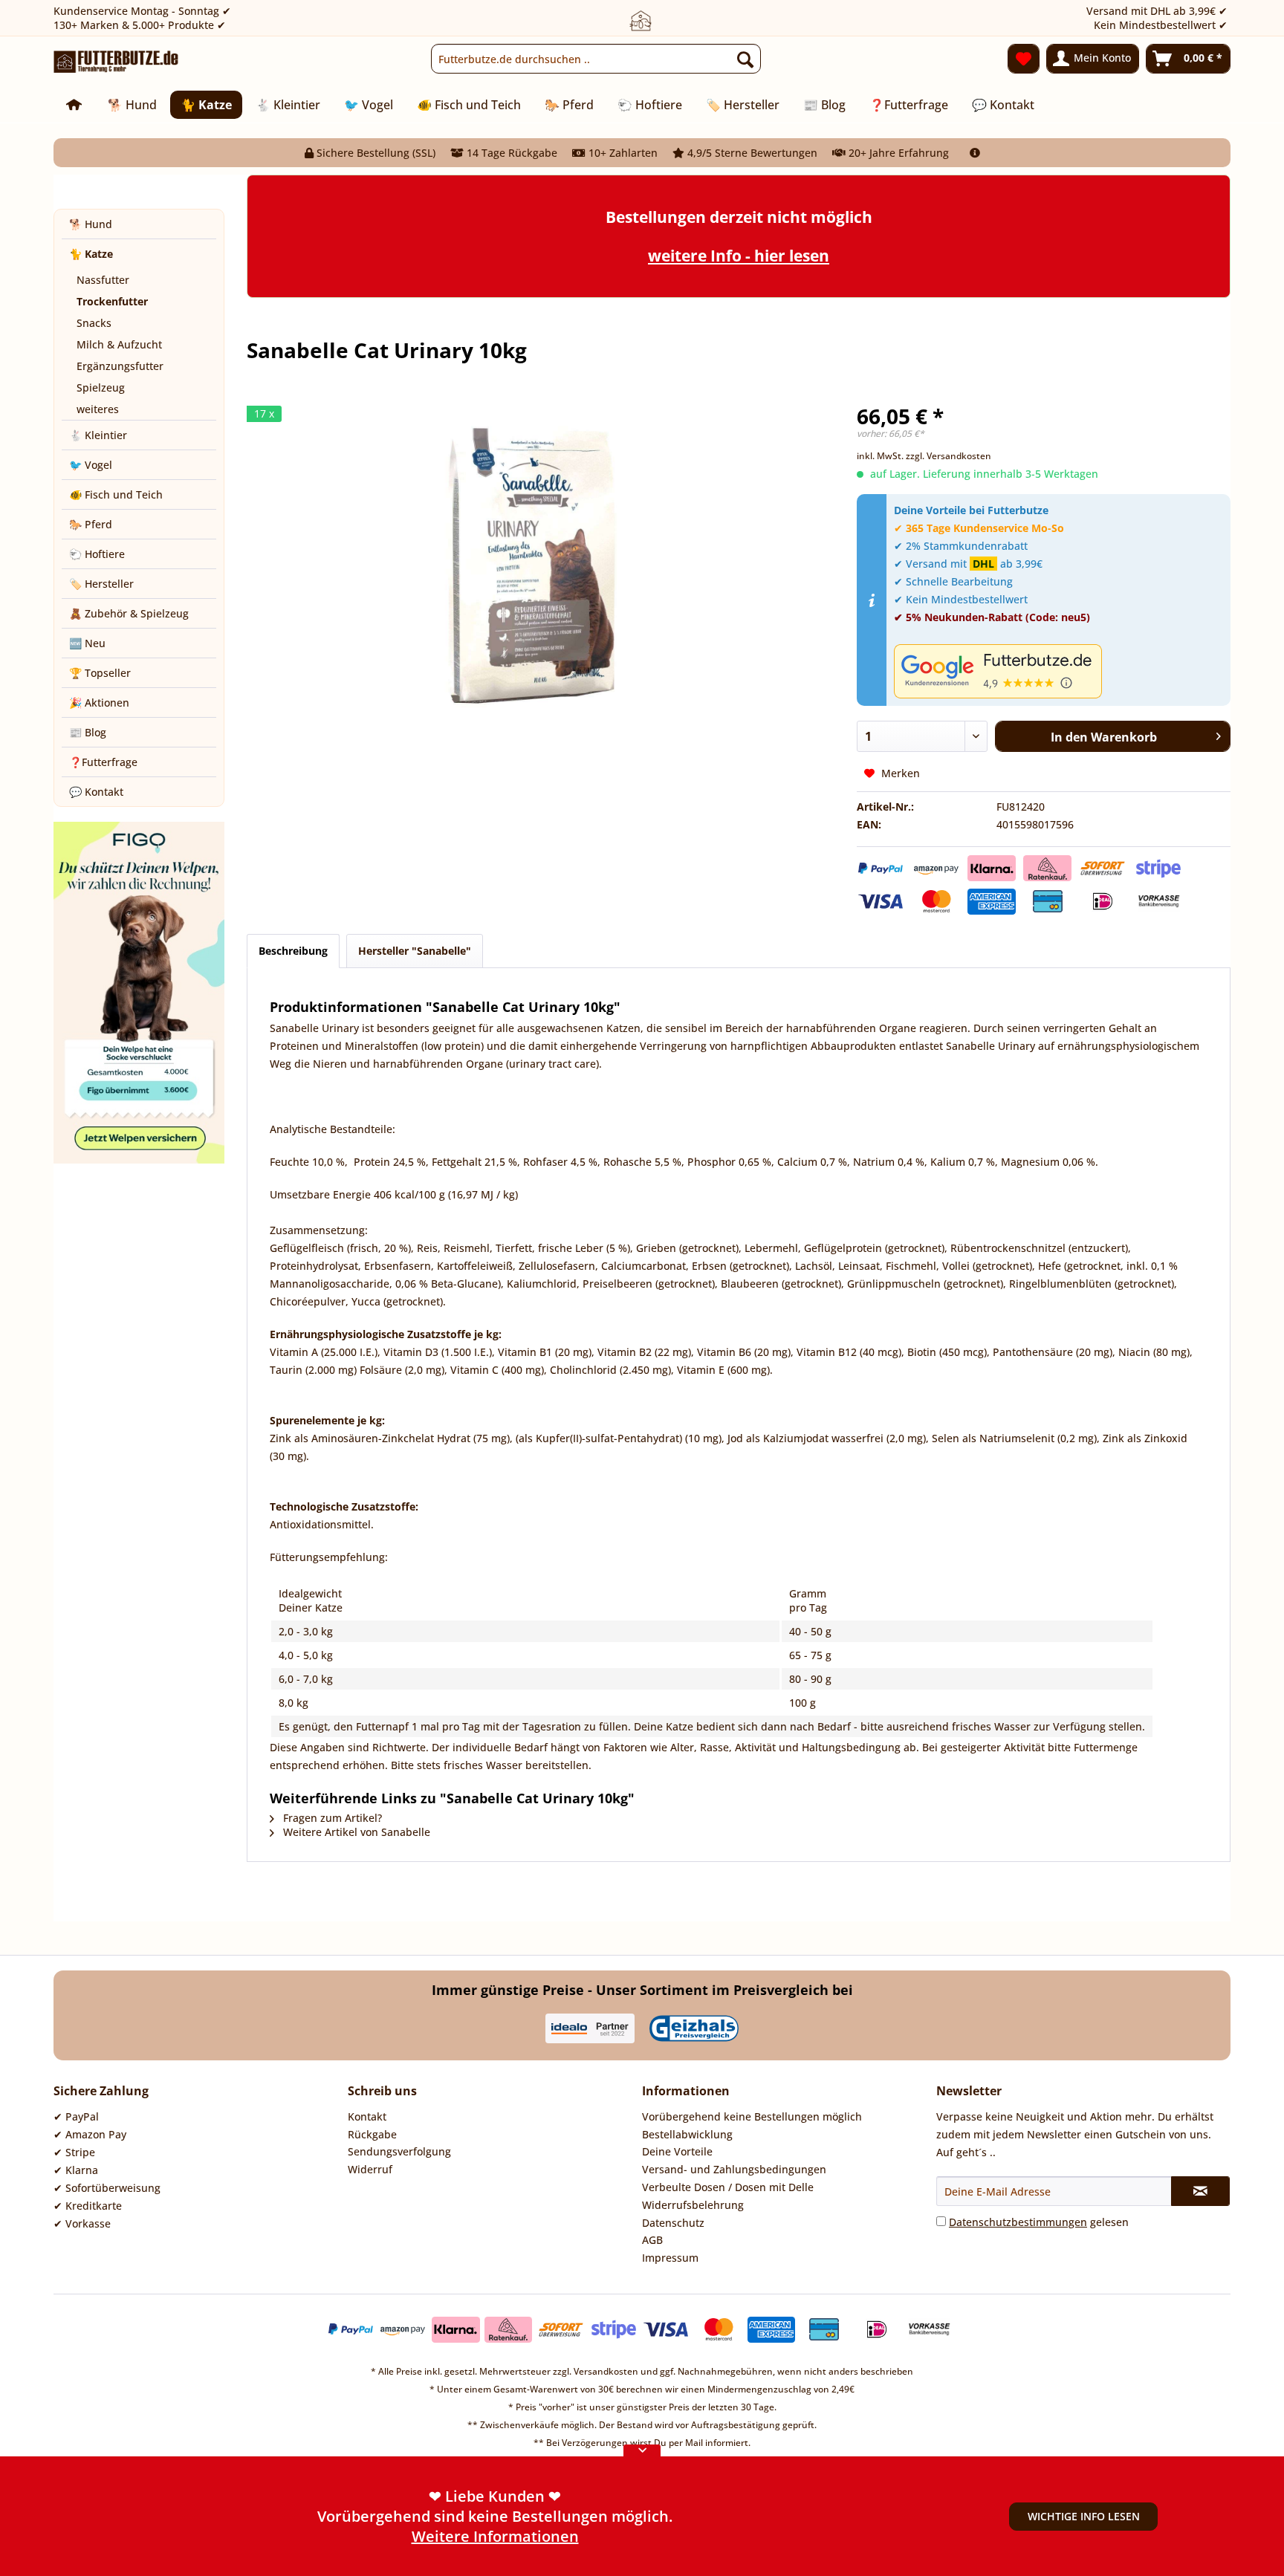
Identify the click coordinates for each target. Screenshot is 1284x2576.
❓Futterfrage (103, 762)
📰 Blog (88, 732)
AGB (652, 2240)
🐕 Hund (91, 224)
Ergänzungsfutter (120, 366)
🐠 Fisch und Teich (116, 494)
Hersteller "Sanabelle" (415, 951)
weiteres (98, 409)
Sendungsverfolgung (399, 2151)
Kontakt (367, 2116)
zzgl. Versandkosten (949, 456)
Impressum (670, 2258)
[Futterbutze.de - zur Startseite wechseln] (116, 62)
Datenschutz (673, 2223)
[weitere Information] (975, 153)
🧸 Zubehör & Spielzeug (129, 613)
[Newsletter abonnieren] (1200, 2191)
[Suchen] (745, 59)
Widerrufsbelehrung (693, 2205)
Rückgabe (372, 2134)
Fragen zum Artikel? (331, 1818)
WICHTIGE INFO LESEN (1084, 2516)
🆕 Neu (87, 643)
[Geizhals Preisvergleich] (694, 2028)
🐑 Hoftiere (97, 554)
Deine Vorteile (677, 2151)
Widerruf (370, 2169)
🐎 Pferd (91, 524)
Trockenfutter (112, 301)
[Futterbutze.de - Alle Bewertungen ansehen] (1058, 671)
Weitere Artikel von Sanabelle (355, 1832)
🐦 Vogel (91, 465)
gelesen (1039, 2222)
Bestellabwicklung (687, 2134)
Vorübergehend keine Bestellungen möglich (752, 2116)
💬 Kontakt (96, 792)
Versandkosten (606, 2371)
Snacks (94, 323)
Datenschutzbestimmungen (1018, 2222)
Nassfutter (103, 280)
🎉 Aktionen (99, 703)
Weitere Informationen (495, 2536)
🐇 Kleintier (98, 435)
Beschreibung (293, 951)
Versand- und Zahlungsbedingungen (734, 2169)
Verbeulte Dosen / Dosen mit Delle (728, 2187)
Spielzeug (101, 387)
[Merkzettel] (1024, 59)
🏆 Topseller (100, 673)
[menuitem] (596, 59)
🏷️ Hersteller (101, 584)
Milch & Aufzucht (119, 344)
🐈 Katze (91, 254)
